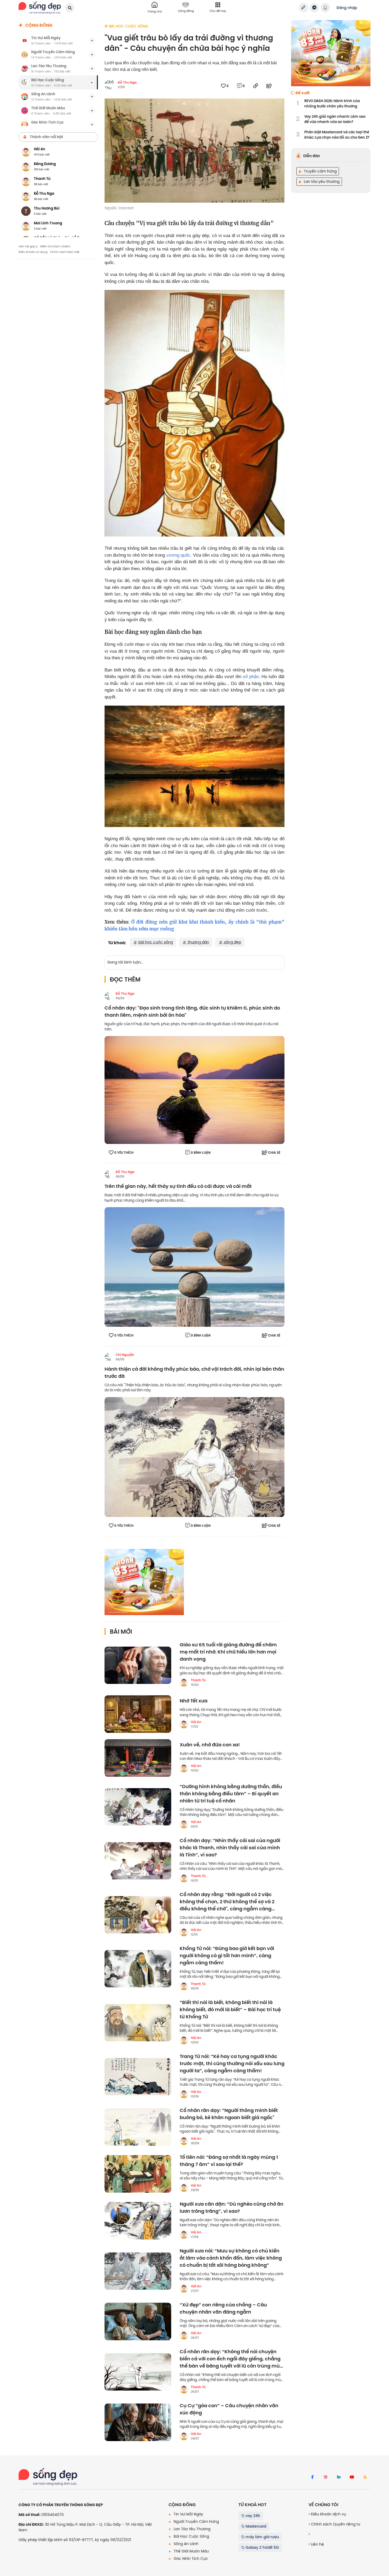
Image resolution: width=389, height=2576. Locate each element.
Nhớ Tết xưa (194, 1701)
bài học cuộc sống (155, 942)
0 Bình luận (201, 1153)
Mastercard (255, 2526)
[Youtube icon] (352, 2477)
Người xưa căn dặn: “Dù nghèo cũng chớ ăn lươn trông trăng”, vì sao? (232, 2208)
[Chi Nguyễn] (109, 1357)
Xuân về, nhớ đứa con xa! (210, 1745)
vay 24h (252, 2516)
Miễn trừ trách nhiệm (55, 246)
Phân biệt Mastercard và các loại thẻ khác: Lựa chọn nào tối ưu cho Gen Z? (337, 135)
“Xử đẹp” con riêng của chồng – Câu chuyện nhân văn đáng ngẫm (223, 2309)
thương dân (198, 942)
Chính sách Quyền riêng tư (335, 2524)
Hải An (196, 1722)
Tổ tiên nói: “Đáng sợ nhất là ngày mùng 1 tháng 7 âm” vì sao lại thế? (229, 2161)
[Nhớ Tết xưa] (138, 1714)
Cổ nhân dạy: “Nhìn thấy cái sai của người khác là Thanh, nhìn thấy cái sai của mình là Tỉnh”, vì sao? (230, 1848)
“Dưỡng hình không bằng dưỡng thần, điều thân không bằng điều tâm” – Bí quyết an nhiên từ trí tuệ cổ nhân (231, 1794)
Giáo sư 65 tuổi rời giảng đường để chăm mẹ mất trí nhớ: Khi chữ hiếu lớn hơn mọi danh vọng (228, 1652)
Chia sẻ (274, 1153)
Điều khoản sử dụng (33, 252)
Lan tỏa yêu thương (321, 181)
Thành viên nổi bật (46, 137)
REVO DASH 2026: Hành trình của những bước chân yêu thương (332, 104)
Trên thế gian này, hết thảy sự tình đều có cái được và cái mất (178, 1186)
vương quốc (178, 555)
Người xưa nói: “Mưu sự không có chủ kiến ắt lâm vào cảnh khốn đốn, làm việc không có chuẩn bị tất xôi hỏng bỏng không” (231, 2258)
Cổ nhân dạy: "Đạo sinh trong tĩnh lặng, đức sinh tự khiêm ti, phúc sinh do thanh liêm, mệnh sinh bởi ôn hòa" (192, 1012)
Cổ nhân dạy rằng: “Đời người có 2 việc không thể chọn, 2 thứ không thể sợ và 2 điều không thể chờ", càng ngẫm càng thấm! (227, 1902)
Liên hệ (317, 2544)
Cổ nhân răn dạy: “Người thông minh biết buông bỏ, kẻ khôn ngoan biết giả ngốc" (229, 2114)
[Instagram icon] (325, 2477)
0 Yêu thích (124, 1153)
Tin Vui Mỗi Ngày (188, 2514)
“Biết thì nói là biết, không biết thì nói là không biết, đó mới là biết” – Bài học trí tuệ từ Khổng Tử (230, 2010)
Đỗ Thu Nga (127, 83)
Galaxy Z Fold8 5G (262, 2547)
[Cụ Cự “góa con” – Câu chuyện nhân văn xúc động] (138, 2422)
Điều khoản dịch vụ (328, 2514)
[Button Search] (70, 8)
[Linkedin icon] (339, 2477)
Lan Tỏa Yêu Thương (191, 2529)
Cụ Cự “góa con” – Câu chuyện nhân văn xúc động (229, 2409)
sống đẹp (232, 942)
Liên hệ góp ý (28, 246)
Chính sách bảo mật (65, 252)
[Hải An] (184, 1724)
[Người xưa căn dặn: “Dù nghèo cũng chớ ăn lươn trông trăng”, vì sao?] (138, 2221)
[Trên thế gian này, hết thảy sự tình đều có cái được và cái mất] (195, 1267)
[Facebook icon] (312, 2477)
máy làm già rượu (262, 2537)
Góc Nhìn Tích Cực (190, 2559)
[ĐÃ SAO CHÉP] (256, 86)
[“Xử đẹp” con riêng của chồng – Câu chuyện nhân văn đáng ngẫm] (138, 2321)
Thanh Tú (198, 1680)
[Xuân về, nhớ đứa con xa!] (138, 1758)
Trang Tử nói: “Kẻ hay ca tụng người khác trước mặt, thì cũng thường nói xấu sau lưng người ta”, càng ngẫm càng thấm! (232, 2064)
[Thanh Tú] (184, 1682)
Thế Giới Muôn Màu (191, 2551)
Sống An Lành (186, 2544)
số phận (251, 677)
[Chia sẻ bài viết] (304, 8)
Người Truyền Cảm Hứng (196, 2522)
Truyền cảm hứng (320, 171)
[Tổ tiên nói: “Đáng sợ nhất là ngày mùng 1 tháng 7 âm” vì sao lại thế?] (138, 2174)
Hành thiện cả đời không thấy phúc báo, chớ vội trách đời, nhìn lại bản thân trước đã (194, 1373)
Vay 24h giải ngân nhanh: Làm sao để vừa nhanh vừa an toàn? (335, 119)
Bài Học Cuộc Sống (191, 2536)
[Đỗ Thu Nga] (109, 996)
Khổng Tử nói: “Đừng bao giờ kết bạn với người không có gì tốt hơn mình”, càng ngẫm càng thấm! (227, 1956)
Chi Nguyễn (125, 1355)
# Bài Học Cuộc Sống (126, 26)
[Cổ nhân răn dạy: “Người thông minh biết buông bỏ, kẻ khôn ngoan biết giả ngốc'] (138, 2127)
